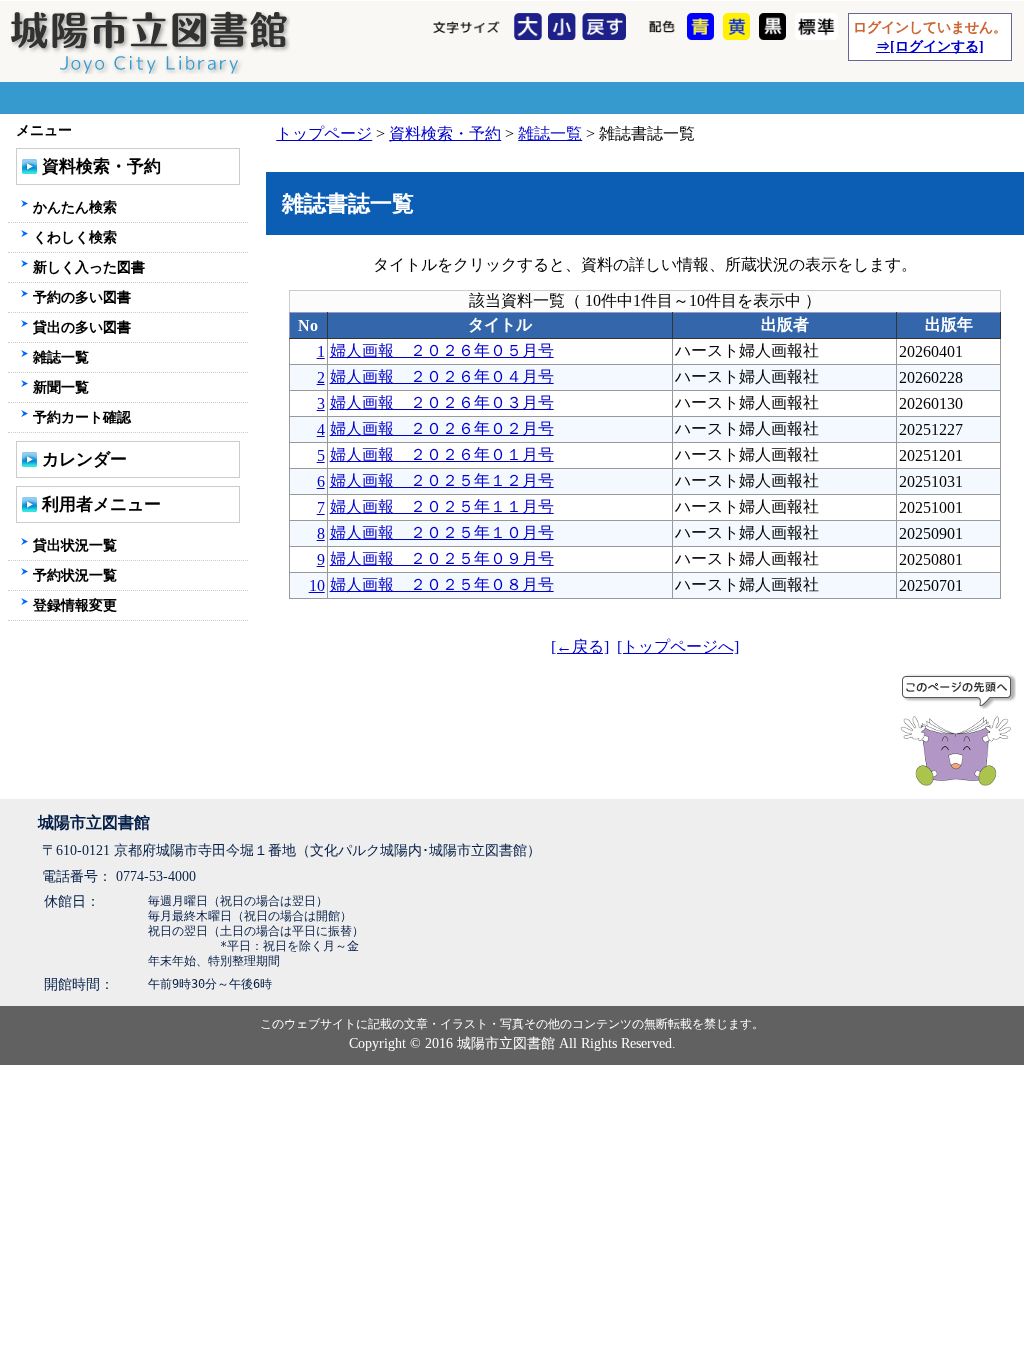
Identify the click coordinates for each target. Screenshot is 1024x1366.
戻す (606, 28)
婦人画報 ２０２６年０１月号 (442, 454)
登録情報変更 (75, 605)
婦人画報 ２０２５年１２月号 (442, 480)
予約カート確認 (82, 417)
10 (317, 585)
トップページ (324, 133)
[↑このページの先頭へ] (960, 734)
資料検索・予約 (445, 133)
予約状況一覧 (75, 575)
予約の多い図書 (82, 297)
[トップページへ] (678, 646)
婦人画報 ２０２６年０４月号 (442, 376)
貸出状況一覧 (75, 545)
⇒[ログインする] (930, 46)
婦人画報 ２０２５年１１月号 (442, 506)
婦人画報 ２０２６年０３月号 (442, 402)
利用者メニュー (101, 504)
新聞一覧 (61, 387)
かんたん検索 (75, 207)
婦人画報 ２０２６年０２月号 (442, 428)
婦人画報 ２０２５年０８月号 (442, 584)
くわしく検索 (75, 237)
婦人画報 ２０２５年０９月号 (442, 558)
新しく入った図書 (89, 267)
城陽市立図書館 (94, 822)
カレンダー (84, 459)
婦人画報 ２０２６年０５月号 (442, 350)
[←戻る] (580, 646)
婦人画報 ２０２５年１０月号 (442, 532)
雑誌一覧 (550, 133)
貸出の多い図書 (82, 327)
